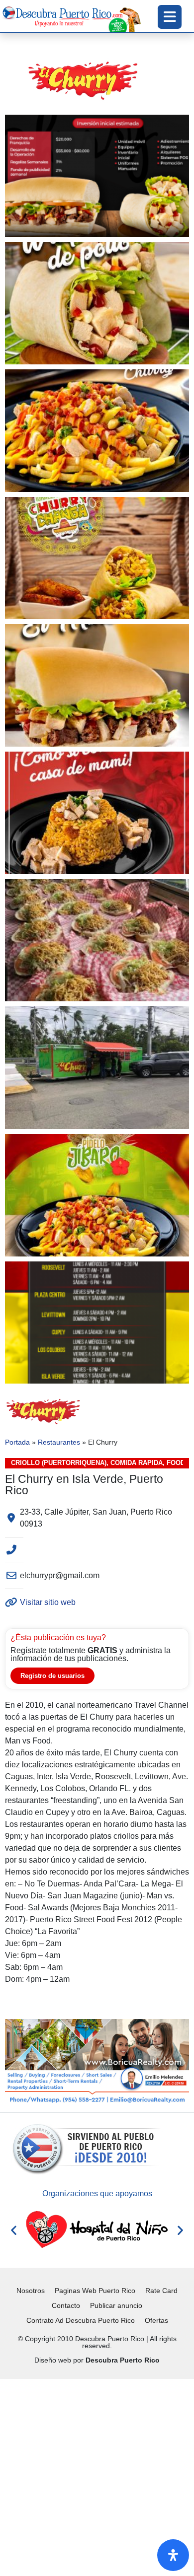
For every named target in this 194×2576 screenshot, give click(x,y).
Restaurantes (59, 1442)
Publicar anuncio (116, 2305)
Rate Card (161, 2291)
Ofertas (156, 2320)
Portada (17, 1442)
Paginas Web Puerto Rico (95, 2291)
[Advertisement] (97, 2476)
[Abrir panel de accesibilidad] (173, 2555)
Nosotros (31, 2291)
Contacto (66, 2305)
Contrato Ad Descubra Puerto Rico (81, 2320)
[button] (14, 2230)
